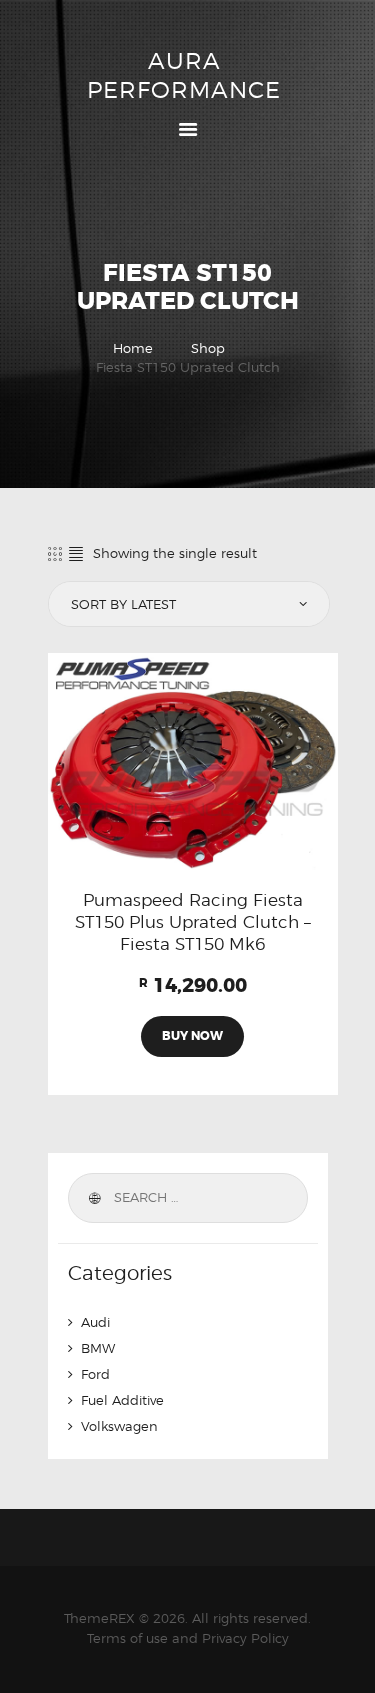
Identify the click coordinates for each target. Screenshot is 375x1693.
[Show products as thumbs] (55, 553)
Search (94, 1198)
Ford (95, 1374)
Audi (95, 1322)
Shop (208, 348)
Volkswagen (119, 1426)
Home (133, 348)
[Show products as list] (76, 553)
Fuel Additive (122, 1400)
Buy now (192, 1036)
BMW (98, 1348)
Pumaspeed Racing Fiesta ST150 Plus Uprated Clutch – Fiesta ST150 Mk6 (193, 922)
